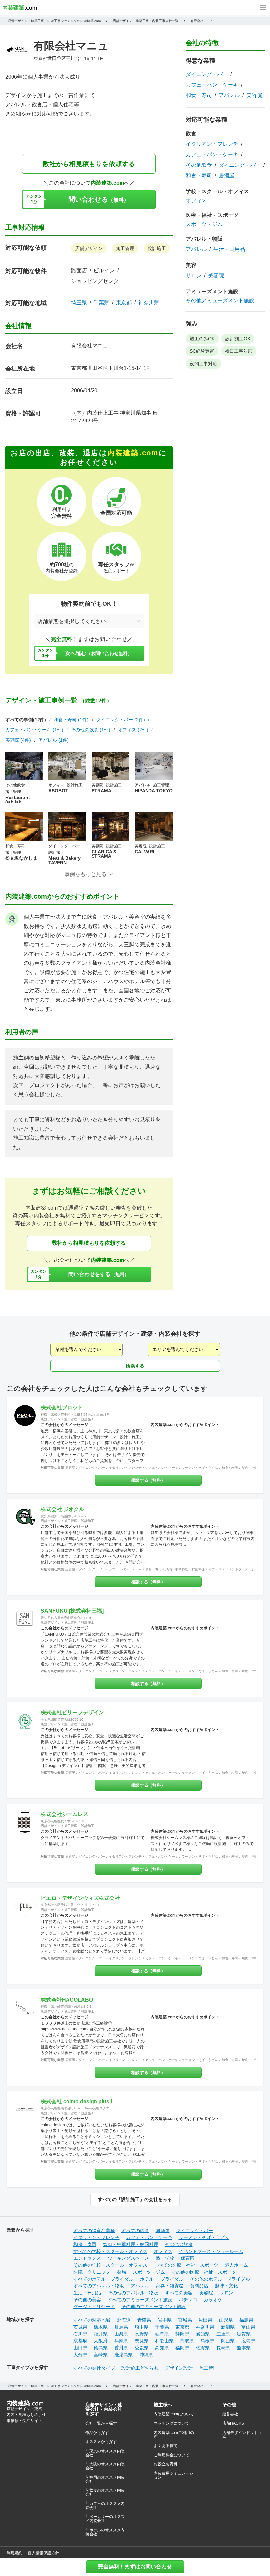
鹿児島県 (123, 2355)
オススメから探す (101, 2442)
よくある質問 (166, 2446)
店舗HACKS (233, 2423)
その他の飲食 (179, 2244)
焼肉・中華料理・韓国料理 (185, 1569)
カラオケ (213, 2300)
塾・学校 (165, 2258)
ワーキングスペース (128, 2258)
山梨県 (121, 2334)
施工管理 (125, 248)
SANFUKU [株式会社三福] (72, 1611)
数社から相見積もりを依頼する (89, 164)
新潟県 (228, 2327)
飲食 (191, 133)
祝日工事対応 (239, 351)
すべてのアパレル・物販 (99, 2286)
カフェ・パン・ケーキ (212, 85)
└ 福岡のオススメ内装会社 (105, 2479)
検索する (135, 1366)
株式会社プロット (62, 1407)
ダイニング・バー (207, 74)
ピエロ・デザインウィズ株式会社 (80, 1898)
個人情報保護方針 (43, 2553)
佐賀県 (203, 2348)
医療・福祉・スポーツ (212, 215)
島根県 (207, 2341)
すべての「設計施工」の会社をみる (135, 2199)
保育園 (188, 2258)
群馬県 (121, 2327)
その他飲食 (199, 165)
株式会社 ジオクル (63, 1509)
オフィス (196, 201)
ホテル (147, 2279)
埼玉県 (79, 303)
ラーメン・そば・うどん (200, 1468)
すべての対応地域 (92, 2320)
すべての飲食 (135, 2231)
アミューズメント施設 (212, 291)
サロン (194, 276)
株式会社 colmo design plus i (76, 2101)
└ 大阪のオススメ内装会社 (105, 2466)
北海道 (124, 2320)
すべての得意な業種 (94, 2231)
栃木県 (101, 2327)
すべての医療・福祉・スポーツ (186, 2265)
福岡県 (182, 2348)
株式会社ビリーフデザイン (72, 1712)
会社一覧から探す (101, 2423)
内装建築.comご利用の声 (174, 2435)
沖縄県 (146, 2355)
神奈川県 (149, 303)
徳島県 (101, 2348)
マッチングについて (172, 2423)
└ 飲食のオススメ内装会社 (105, 2492)
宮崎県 (101, 2355)
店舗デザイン (89, 248)
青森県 (144, 2320)
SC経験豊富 (202, 351)
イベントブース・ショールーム (211, 2251)
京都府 (80, 2341)
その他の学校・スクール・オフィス (110, 2265)
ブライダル (172, 2279)
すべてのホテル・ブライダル (103, 2279)
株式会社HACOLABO (67, 2000)
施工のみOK (202, 339)
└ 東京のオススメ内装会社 (105, 2453)
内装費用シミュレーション (174, 2475)
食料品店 (199, 2286)
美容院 (254, 95)
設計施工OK (238, 339)
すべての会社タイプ (94, 2368)
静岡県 (182, 2334)
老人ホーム (236, 2265)
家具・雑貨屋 (170, 2286)
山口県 (80, 2348)
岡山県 (228, 2341)
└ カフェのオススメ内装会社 (105, 2506)
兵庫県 (121, 2341)
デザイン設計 (179, 2368)
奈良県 (142, 2341)
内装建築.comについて (174, 2414)
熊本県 (244, 2348)
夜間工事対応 (203, 364)
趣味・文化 (227, 2286)
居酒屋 (227, 176)
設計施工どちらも (140, 2368)
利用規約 (14, 2553)
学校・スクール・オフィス (217, 191)
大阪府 (101, 2341)
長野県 (142, 2334)
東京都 (124, 303)
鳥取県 (187, 2341)
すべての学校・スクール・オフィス (110, 2251)
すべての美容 (179, 2293)
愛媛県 (142, 2348)
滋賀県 (244, 2334)
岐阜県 (162, 2334)
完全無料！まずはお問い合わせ (135, 2567)
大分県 (80, 2355)
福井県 (101, 2334)
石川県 (80, 2334)
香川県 (121, 2348)
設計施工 (157, 248)
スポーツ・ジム (204, 224)
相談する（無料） (148, 1480)
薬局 (121, 2272)
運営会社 (230, 2414)
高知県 (162, 2348)
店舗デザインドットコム (242, 2435)
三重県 (223, 2334)
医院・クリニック (92, 2272)
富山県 (248, 2327)
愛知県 (203, 2334)
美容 (191, 265)
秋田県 (205, 2320)
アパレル (229, 95)
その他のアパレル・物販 (133, 2293)
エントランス (87, 2258)
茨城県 (80, 2327)
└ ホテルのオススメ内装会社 (105, 2532)
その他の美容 (87, 2300)
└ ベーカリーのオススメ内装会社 (105, 2519)
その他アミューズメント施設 (220, 301)
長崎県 (223, 2348)
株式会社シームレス (65, 1814)
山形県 (226, 2320)
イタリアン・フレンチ (212, 144)
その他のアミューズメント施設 (154, 2307)
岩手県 (165, 2320)
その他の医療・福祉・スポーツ (204, 2272)
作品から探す (97, 2433)
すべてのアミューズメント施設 (140, 2300)
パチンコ (188, 2300)
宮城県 (185, 2320)
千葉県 (101, 303)
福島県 (246, 2320)
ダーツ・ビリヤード (94, 2307)
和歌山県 (164, 2341)
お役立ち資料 (166, 2464)
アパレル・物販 (204, 239)
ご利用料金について (172, 2455)
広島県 (248, 2341)
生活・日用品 (229, 249)
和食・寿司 (199, 95)
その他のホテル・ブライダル (220, 2279)
